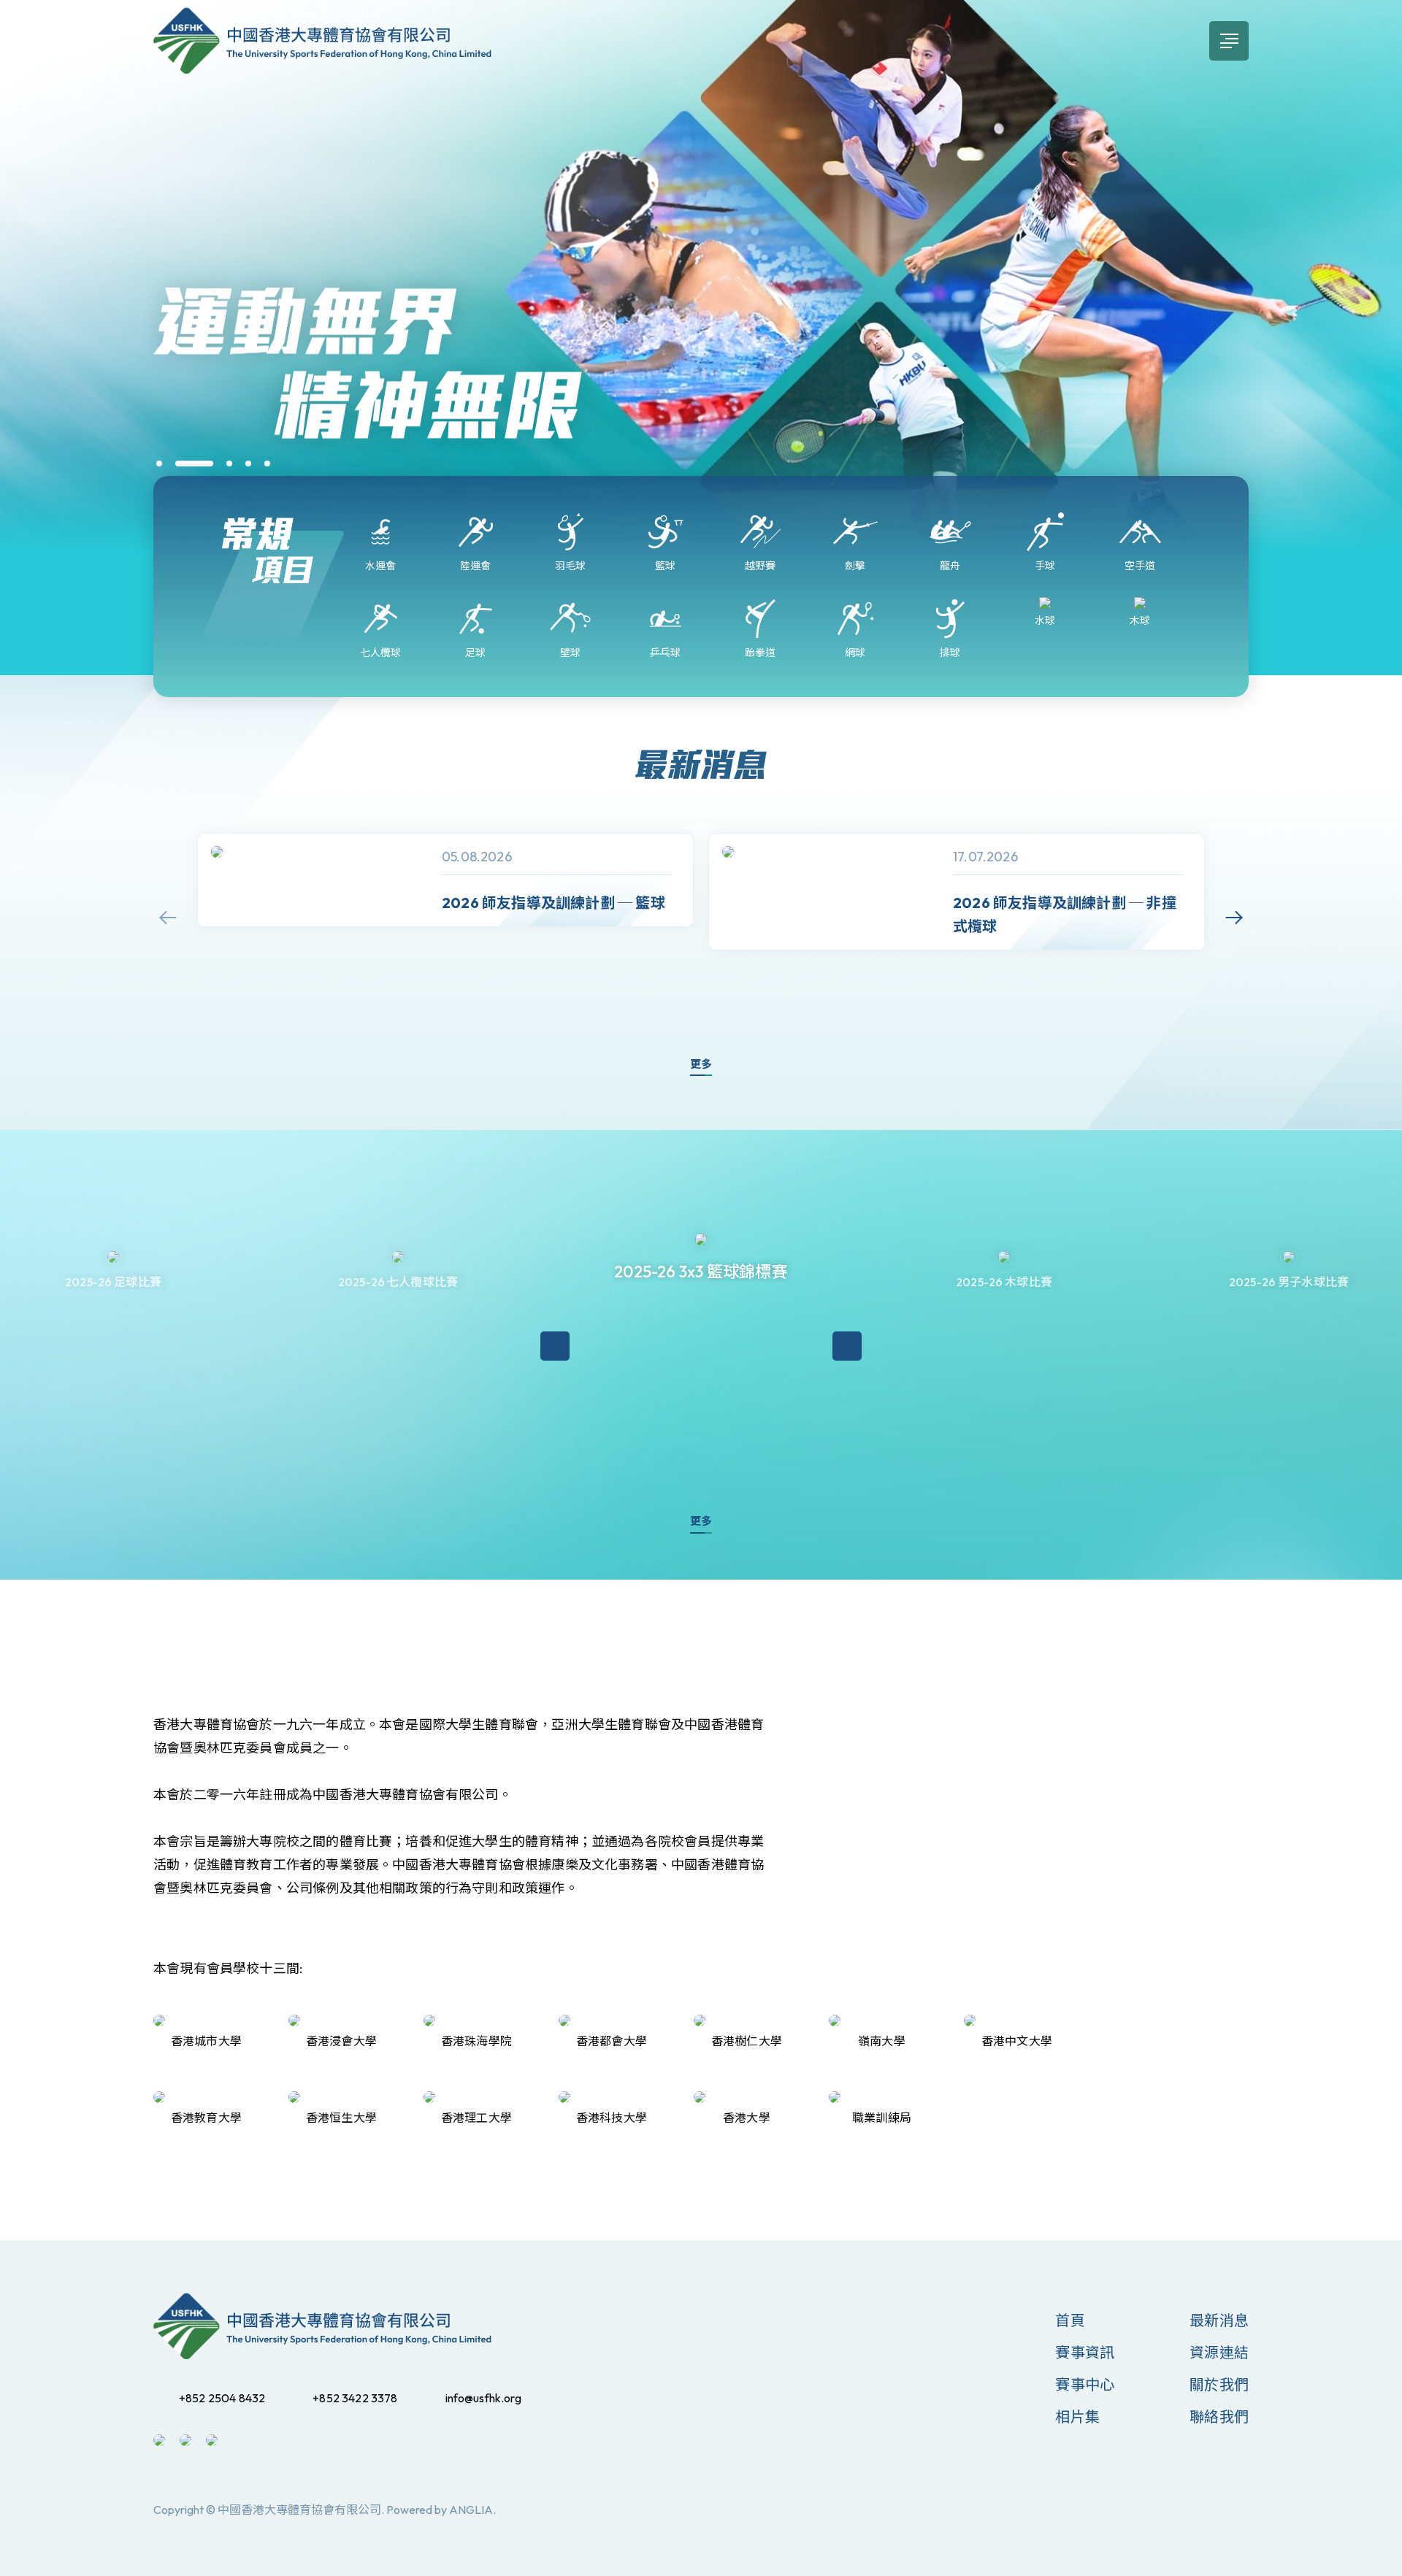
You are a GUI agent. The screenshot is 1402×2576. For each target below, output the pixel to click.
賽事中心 (1085, 2384)
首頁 (1070, 2320)
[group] (445, 880)
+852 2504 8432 (222, 2398)
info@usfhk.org (483, 2398)
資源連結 (1219, 2352)
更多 (701, 1064)
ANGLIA (471, 2510)
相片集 (1077, 2417)
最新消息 (1219, 2320)
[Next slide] (1234, 918)
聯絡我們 (1219, 2417)
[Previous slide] (168, 918)
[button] (159, 464)
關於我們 (1219, 2384)
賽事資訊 (1085, 2352)
